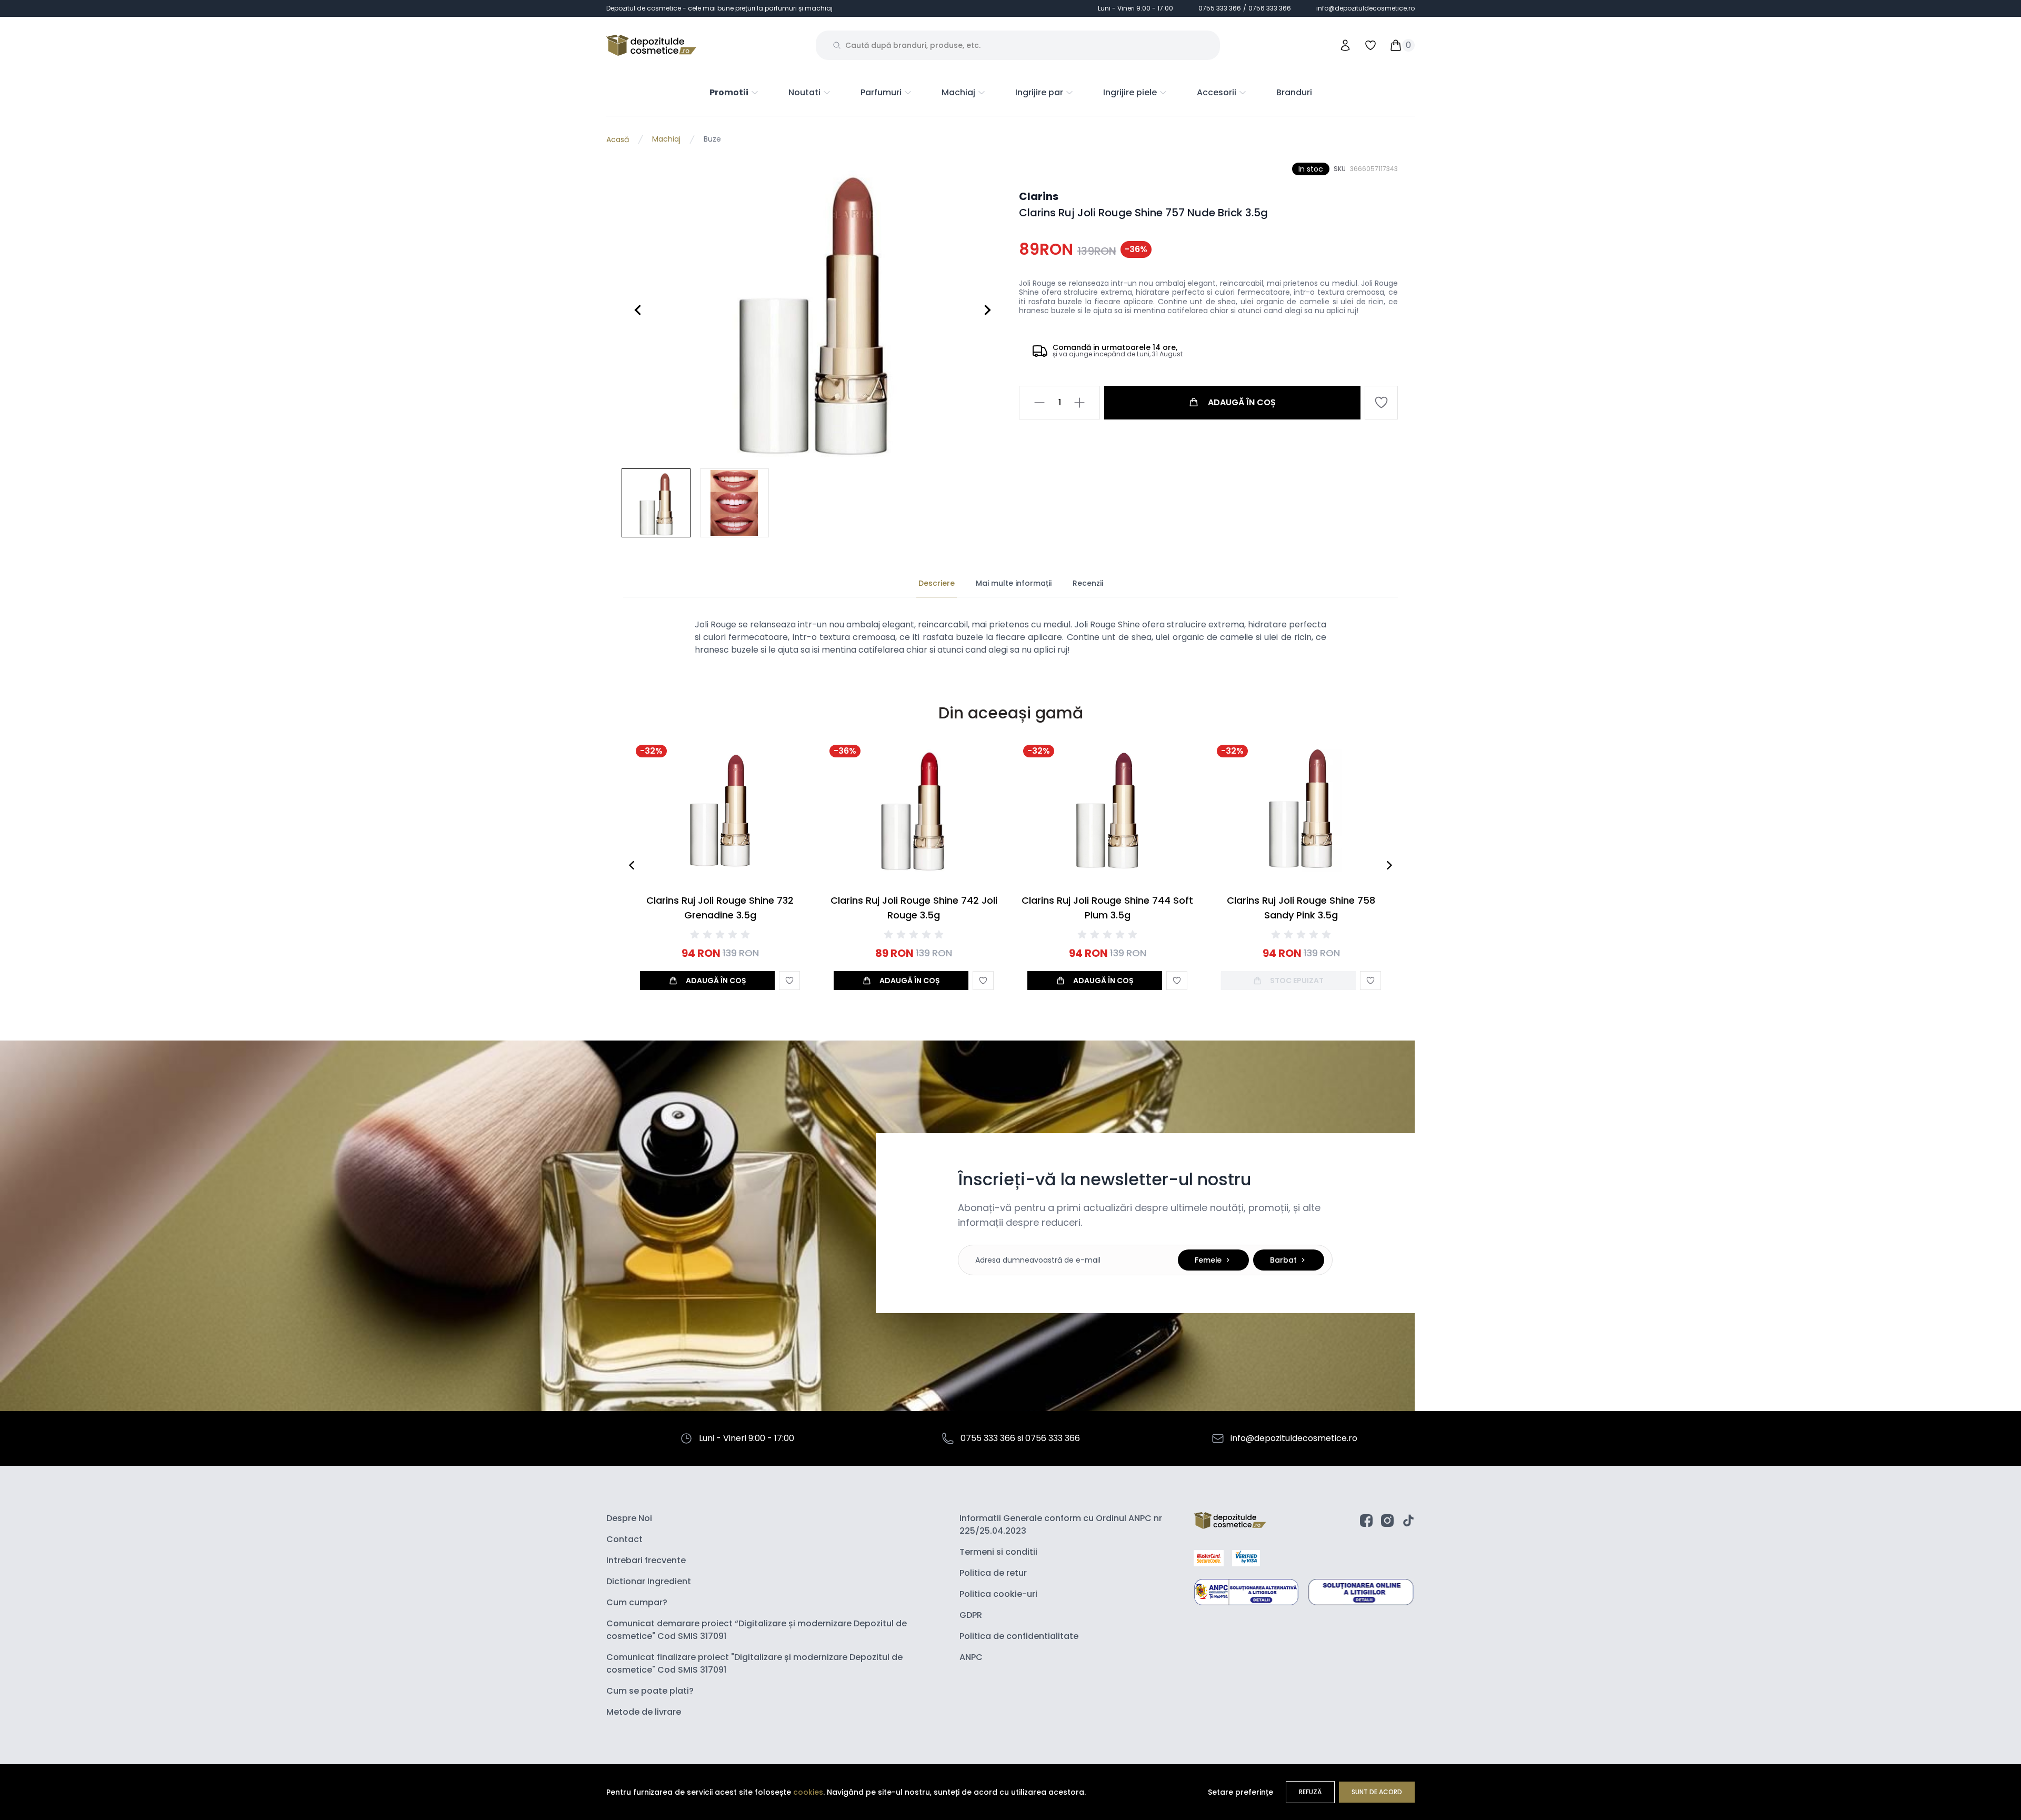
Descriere (937, 583)
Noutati (804, 92)
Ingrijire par (1039, 92)
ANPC (971, 1657)
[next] (1389, 865)
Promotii (729, 92)
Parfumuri (881, 92)
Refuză (1310, 1792)
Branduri (1294, 92)
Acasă (618, 139)
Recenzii (1088, 583)
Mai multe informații (1014, 583)
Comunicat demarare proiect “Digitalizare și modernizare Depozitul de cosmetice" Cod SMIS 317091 (757, 1630)
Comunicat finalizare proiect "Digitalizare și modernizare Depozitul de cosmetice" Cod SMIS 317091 (754, 1663)
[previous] (632, 865)
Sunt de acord (1377, 1792)
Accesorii (1217, 92)
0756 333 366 (1270, 8)
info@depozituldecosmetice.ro (1365, 8)
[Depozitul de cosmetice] (651, 45)
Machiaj (958, 92)
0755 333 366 (1220, 8)
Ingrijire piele (1130, 92)
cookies (808, 1792)
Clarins (1039, 196)
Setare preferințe (1240, 1792)
